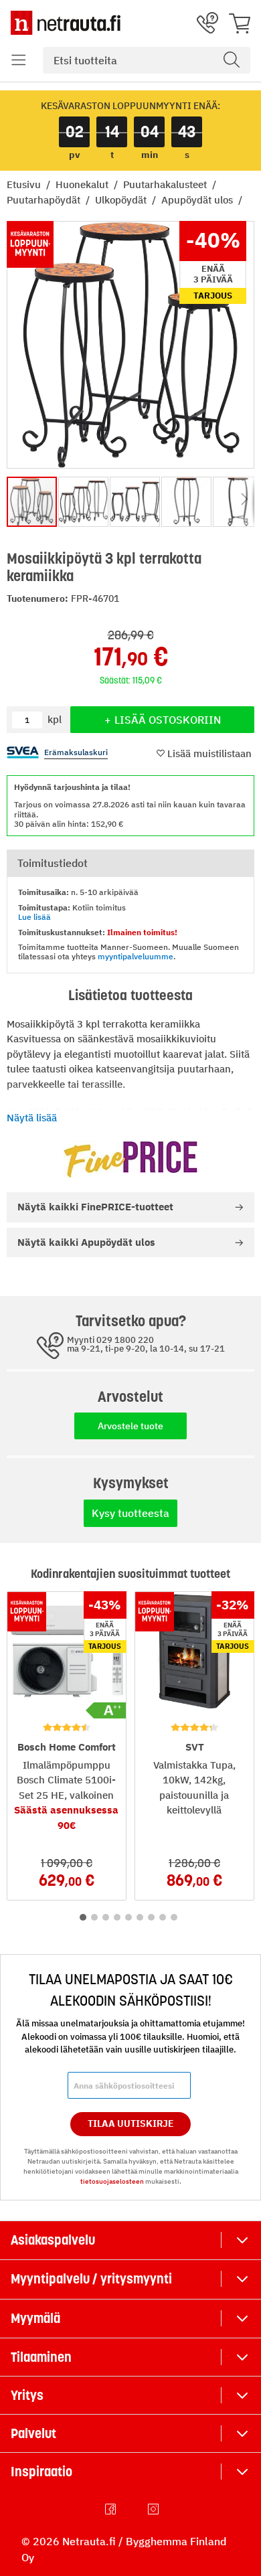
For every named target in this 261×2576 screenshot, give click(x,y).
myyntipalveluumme (136, 956)
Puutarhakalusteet (166, 184)
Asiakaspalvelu (53, 2240)
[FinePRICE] (130, 1159)
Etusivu (25, 184)
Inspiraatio (41, 2472)
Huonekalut (83, 184)
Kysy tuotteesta (130, 1513)
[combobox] (147, 60)
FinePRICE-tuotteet (95, 1207)
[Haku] (232, 60)
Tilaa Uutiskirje (131, 2123)
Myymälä (35, 2318)
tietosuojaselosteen (112, 2181)
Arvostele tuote (130, 1426)
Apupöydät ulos (198, 200)
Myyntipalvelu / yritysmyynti (91, 2279)
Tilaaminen (41, 2357)
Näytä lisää (32, 1118)
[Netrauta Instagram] (155, 2509)
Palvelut (33, 2433)
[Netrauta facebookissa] (112, 2509)
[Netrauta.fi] (66, 23)
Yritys (27, 2395)
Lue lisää (34, 917)
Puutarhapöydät (45, 200)
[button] (19, 60)
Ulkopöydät (122, 200)
